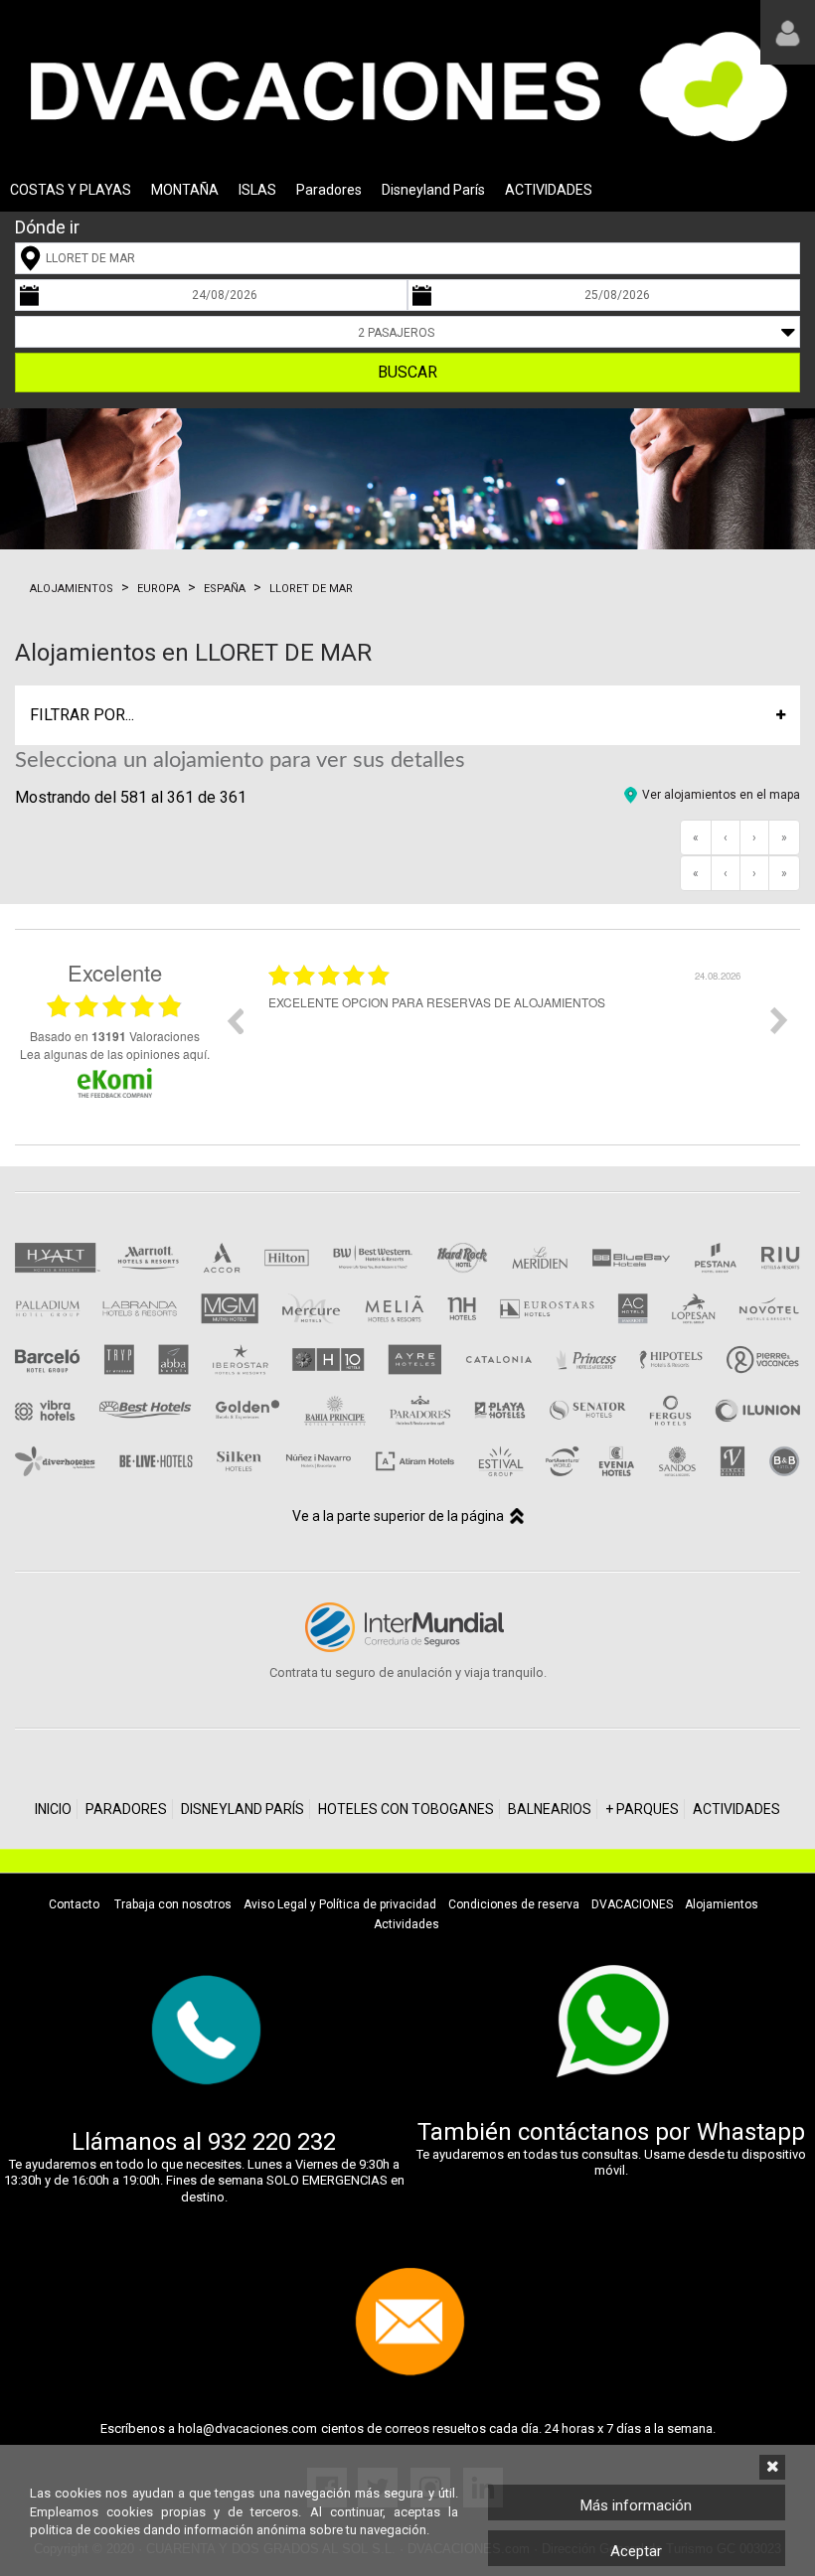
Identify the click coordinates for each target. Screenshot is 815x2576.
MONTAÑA (185, 190)
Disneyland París (433, 190)
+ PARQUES (642, 1809)
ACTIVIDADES (549, 190)
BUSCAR (407, 372)
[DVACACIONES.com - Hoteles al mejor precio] (407, 85)
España (225, 589)
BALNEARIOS (550, 1809)
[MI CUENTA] (788, 32)
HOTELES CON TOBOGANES (406, 1809)
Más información (636, 2505)
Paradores (329, 190)
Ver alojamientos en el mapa (721, 795)
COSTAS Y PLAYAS (71, 190)
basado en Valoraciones (115, 1036)
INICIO (53, 1809)
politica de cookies (85, 2530)
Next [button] (779, 1020)
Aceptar (636, 2551)
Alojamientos (72, 589)
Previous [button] (235, 1020)
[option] (449, 1035)
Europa (159, 589)
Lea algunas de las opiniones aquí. (115, 1054)
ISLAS (257, 190)
